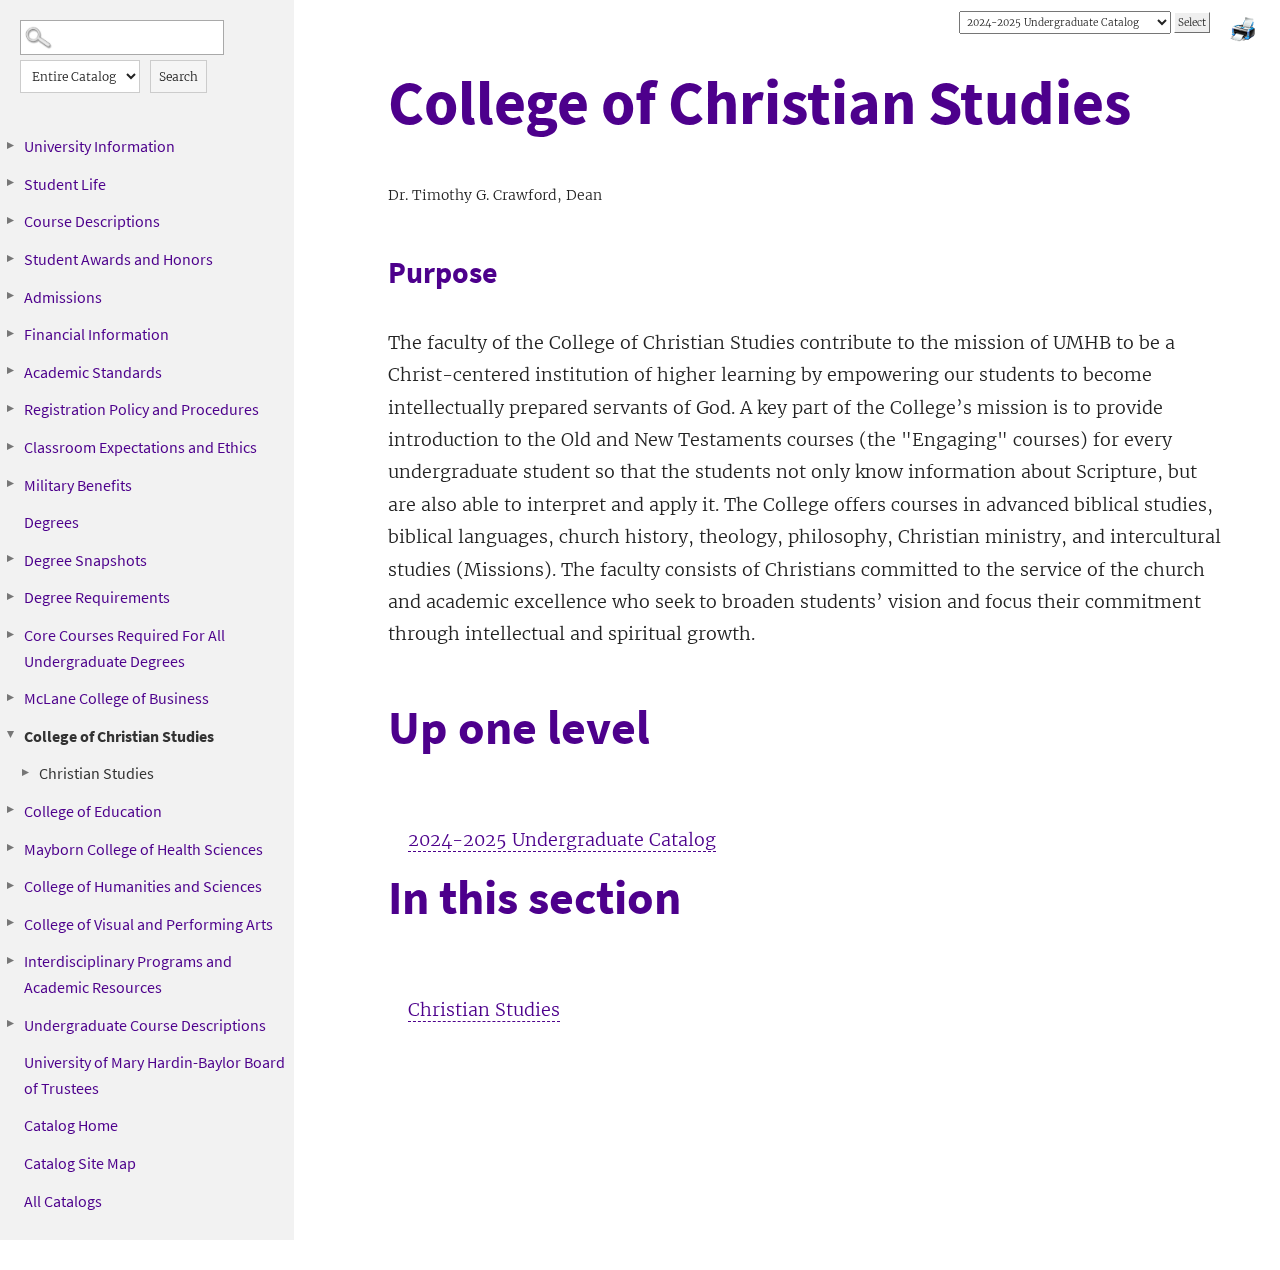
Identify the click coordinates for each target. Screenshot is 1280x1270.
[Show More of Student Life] (10, 183)
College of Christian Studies (119, 736)
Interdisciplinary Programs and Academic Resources (128, 974)
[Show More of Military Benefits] (10, 484)
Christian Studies (96, 773)
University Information (99, 146)
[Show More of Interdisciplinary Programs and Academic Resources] (10, 960)
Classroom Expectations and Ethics (140, 447)
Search (178, 76)
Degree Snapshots (85, 560)
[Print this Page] (1245, 32)
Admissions (63, 297)
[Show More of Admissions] (10, 296)
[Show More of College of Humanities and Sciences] (10, 885)
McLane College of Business (116, 698)
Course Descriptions (92, 221)
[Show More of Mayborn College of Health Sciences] (10, 848)
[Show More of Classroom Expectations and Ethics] (10, 446)
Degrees (51, 522)
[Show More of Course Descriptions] (10, 220)
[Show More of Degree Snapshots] (10, 559)
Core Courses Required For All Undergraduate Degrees (124, 648)
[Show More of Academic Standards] (10, 371)
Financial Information (96, 334)
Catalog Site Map (80, 1163)
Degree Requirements (97, 597)
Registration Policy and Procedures (141, 409)
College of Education (93, 811)
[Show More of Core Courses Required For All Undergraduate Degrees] (10, 634)
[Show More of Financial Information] (10, 333)
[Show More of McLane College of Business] (10, 697)
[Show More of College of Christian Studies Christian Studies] (10, 735)
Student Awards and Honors (118, 259)
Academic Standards (93, 372)
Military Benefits (78, 485)
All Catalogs (63, 1201)
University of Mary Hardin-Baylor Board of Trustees (154, 1075)
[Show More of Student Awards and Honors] (10, 258)
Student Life (65, 184)
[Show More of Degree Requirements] (10, 596)
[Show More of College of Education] (10, 810)
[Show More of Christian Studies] (25, 772)
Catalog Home (71, 1125)
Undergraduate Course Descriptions (145, 1025)
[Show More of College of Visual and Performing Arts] (10, 923)
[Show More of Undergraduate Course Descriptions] (10, 1024)
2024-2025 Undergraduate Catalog (562, 839)
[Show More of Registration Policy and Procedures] (10, 408)
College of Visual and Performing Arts (148, 924)
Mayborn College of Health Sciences (143, 849)
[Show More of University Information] (10, 145)
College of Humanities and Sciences (143, 886)
